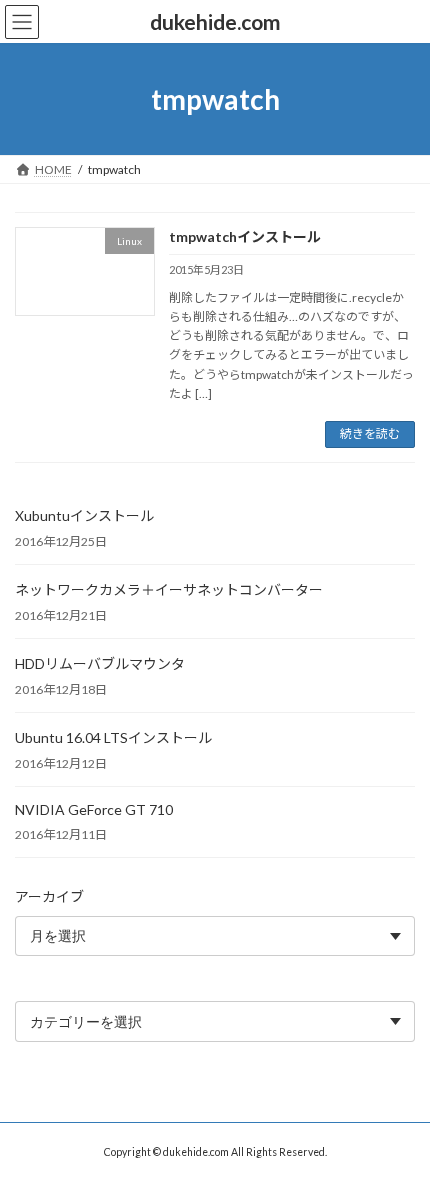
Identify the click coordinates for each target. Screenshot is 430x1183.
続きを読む (370, 433)
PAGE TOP (399, 1127)
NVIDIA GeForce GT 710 (94, 809)
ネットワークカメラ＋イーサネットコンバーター (169, 589)
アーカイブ (49, 896)
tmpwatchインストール (245, 236)
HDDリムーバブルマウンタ (100, 663)
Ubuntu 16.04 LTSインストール (113, 737)
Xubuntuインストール (84, 515)
